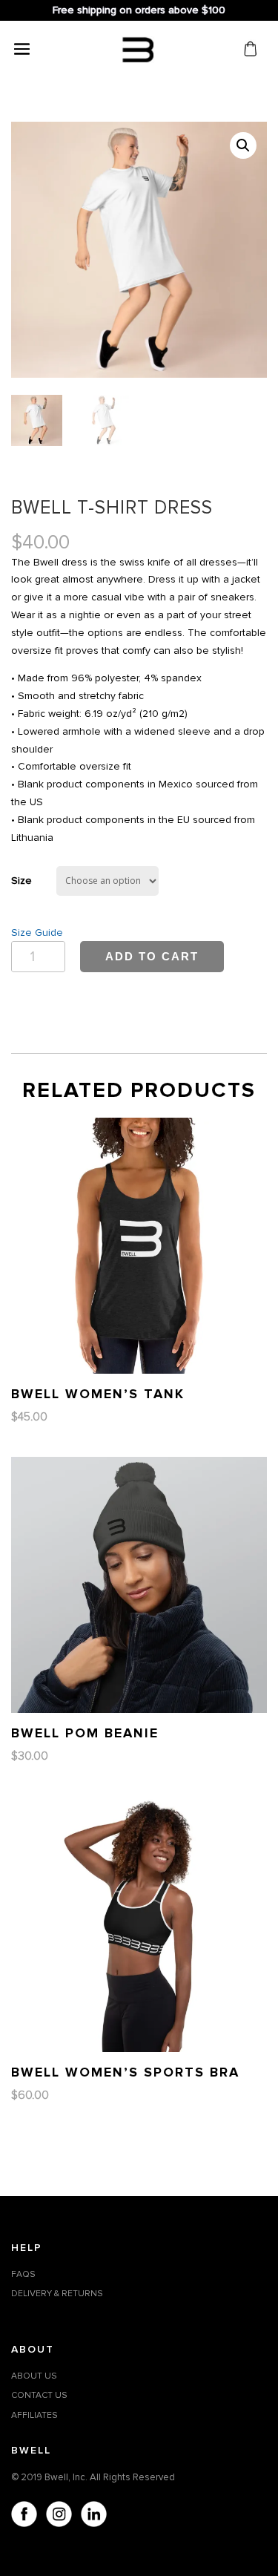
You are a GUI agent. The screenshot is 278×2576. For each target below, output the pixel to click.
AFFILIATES (34, 2415)
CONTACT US (39, 2395)
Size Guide (37, 933)
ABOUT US (34, 2376)
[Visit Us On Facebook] (23, 2517)
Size (21, 881)
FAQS (23, 2274)
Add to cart (152, 956)
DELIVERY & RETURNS (57, 2294)
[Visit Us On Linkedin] (93, 2517)
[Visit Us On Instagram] (58, 2517)
